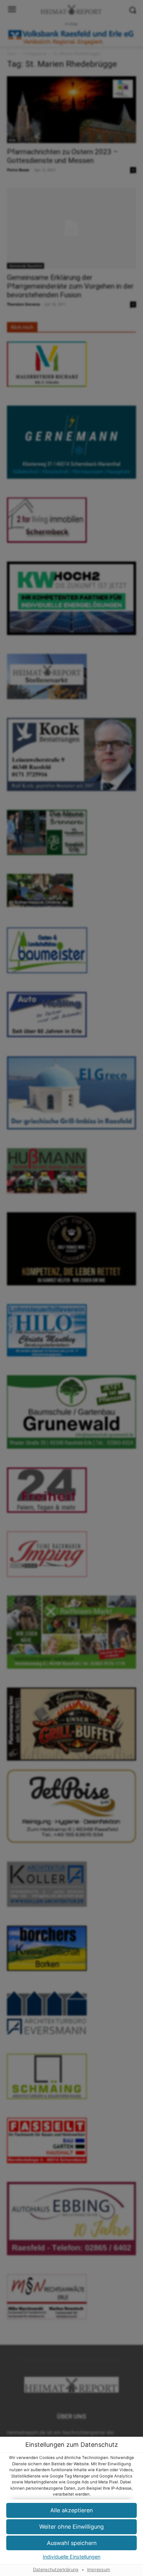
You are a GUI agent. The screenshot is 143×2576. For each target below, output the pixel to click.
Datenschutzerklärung (56, 2570)
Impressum (99, 2570)
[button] (71, 2527)
